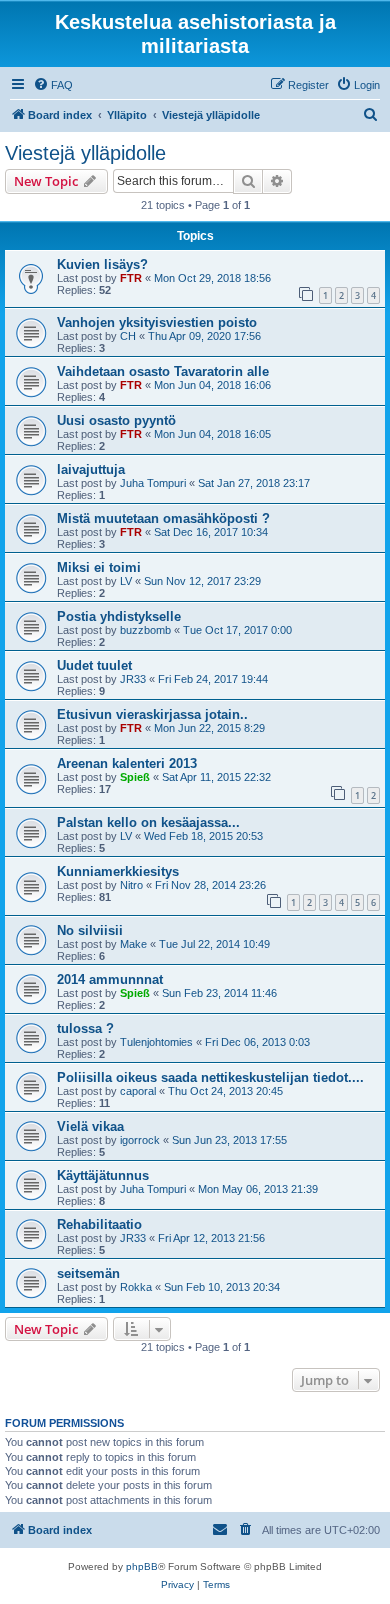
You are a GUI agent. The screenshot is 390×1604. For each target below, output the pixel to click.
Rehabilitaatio (99, 1224)
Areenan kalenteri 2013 (127, 763)
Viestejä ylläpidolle (85, 153)
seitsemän (88, 1273)
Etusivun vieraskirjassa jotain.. (152, 714)
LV (126, 581)
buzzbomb (145, 630)
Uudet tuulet (94, 665)
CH (128, 336)
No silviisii (90, 930)
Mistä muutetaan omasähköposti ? (163, 518)
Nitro (131, 885)
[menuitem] (53, 85)
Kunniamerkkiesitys (118, 871)
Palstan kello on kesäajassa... (148, 822)
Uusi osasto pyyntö (116, 420)
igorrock (140, 1140)
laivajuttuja (91, 469)
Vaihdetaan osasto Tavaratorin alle (163, 371)
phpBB (142, 1566)
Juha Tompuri (153, 483)
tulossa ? (85, 1028)
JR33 (133, 679)
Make (133, 944)
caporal (138, 1091)
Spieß (135, 777)
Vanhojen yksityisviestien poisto (157, 322)
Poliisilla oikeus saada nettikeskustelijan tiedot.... (210, 1077)
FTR (131, 278)
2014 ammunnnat (110, 979)
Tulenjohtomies (156, 1042)
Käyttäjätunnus (103, 1175)
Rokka (136, 1287)
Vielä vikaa (90, 1126)
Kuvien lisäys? (102, 264)
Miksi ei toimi (99, 567)
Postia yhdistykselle (119, 616)
